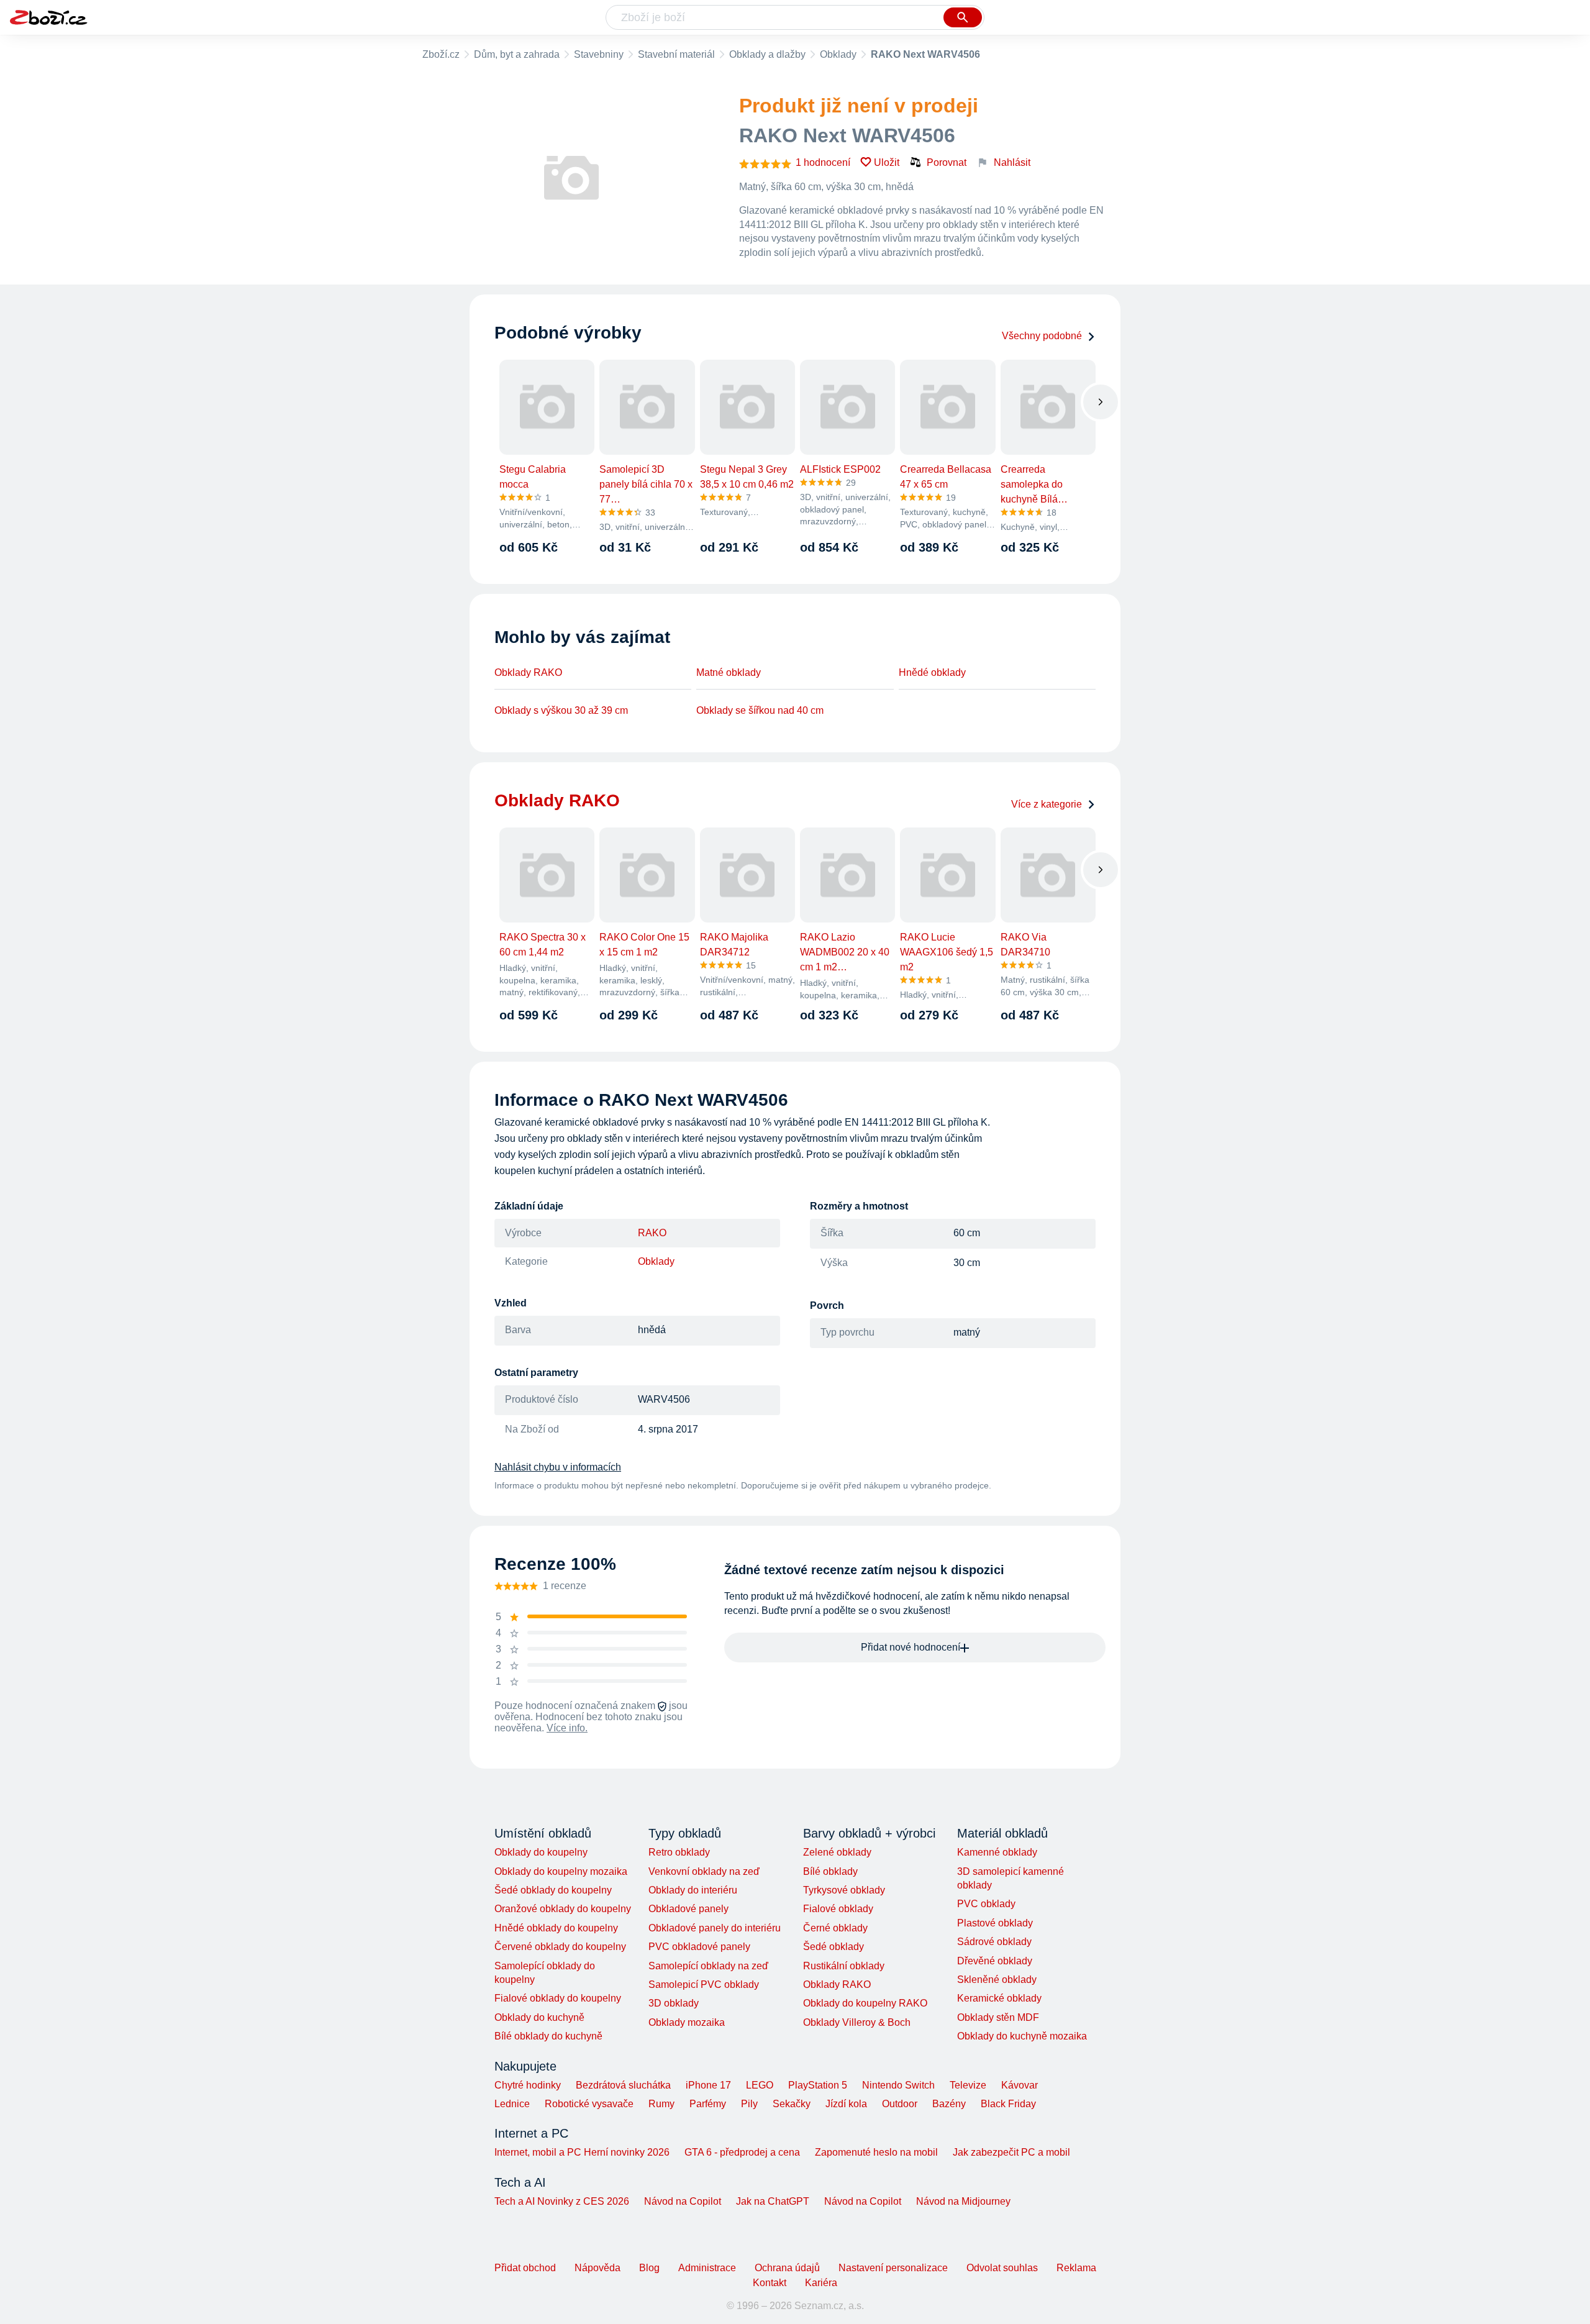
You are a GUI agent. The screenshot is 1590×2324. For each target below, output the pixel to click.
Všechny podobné (1042, 336)
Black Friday (1008, 2104)
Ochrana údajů (787, 2268)
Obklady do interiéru (693, 1890)
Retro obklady (679, 1852)
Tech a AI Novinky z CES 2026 (562, 2201)
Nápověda (597, 2268)
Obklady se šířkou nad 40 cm (760, 710)
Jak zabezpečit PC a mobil (1011, 2152)
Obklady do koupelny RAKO (865, 2003)
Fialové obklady (838, 1909)
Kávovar (1020, 2085)
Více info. (567, 1728)
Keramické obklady (999, 1998)
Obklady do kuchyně (539, 2017)
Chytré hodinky (528, 2085)
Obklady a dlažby (767, 54)
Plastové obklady (995, 1923)
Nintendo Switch (898, 2085)
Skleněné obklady (997, 1980)
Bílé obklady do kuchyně (548, 2036)
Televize (968, 2085)
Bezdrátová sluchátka (623, 2085)
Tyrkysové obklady (844, 1890)
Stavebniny (599, 54)
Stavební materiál (676, 54)
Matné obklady (729, 672)
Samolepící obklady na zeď (708, 1966)
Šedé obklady (834, 1947)
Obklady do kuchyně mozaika (1022, 2036)
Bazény (949, 2104)
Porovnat (947, 162)
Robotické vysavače (589, 2104)
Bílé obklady (830, 1871)
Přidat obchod (525, 2268)
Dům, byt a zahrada (517, 54)
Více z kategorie (1047, 804)
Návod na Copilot (683, 2201)
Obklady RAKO (528, 672)
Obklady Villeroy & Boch (857, 2022)
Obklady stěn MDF (998, 2017)
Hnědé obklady (932, 672)
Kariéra (821, 2283)
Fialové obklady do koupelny (558, 1998)
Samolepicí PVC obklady (704, 1985)
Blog (649, 2268)
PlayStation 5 (818, 2085)
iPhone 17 (708, 2085)
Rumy (661, 2104)
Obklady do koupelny (541, 1852)
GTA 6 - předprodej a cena (742, 2152)
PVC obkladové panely (699, 1947)
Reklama (1076, 2268)
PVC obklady (986, 1904)
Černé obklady (835, 1928)
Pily (749, 2104)
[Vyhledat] (963, 17)
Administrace (707, 2268)
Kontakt (770, 2283)
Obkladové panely (688, 1909)
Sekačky (792, 2104)
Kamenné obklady (997, 1852)
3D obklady (674, 2003)
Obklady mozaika (687, 2022)
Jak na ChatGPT (773, 2201)
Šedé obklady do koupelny (553, 1890)
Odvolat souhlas (1002, 2268)
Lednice (512, 2104)
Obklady (838, 54)
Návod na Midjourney (963, 2201)
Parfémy (708, 2104)
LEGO (760, 2085)
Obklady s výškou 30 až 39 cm (561, 710)
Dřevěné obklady (995, 1961)
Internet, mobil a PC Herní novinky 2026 (582, 2152)
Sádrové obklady (994, 1942)
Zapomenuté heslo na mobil (876, 2152)
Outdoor (900, 2104)
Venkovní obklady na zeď (704, 1871)
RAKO (652, 1233)
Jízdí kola (846, 2104)
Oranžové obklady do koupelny (563, 1909)
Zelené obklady (837, 1852)
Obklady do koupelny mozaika (561, 1871)
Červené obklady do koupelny (560, 1947)
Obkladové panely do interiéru (715, 1928)
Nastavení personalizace (893, 2268)
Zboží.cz (441, 54)
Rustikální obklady (844, 1966)
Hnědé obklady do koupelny (556, 1928)
